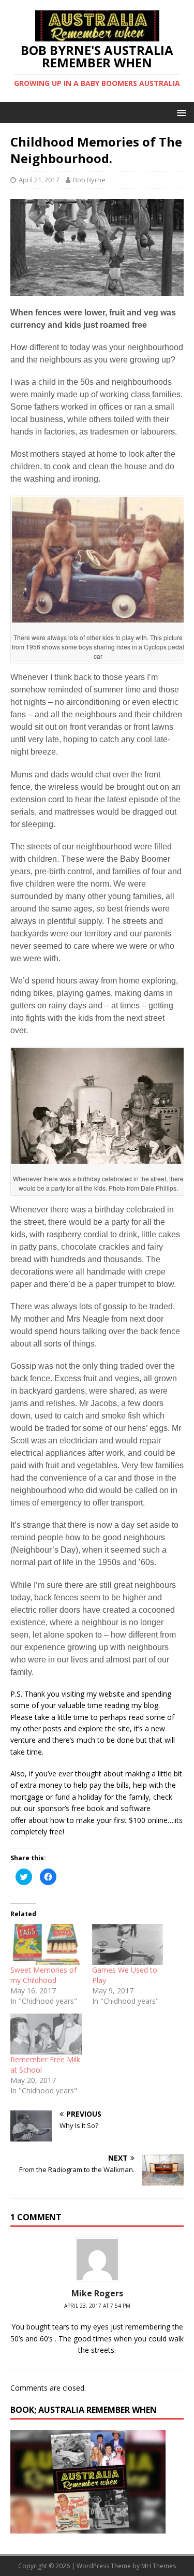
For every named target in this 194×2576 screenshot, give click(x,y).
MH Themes (159, 2566)
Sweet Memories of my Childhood (43, 1975)
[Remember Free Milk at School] (46, 2034)
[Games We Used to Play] (128, 1944)
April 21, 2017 (39, 180)
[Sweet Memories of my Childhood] (46, 1944)
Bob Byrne (89, 180)
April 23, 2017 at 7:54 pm (97, 2306)
